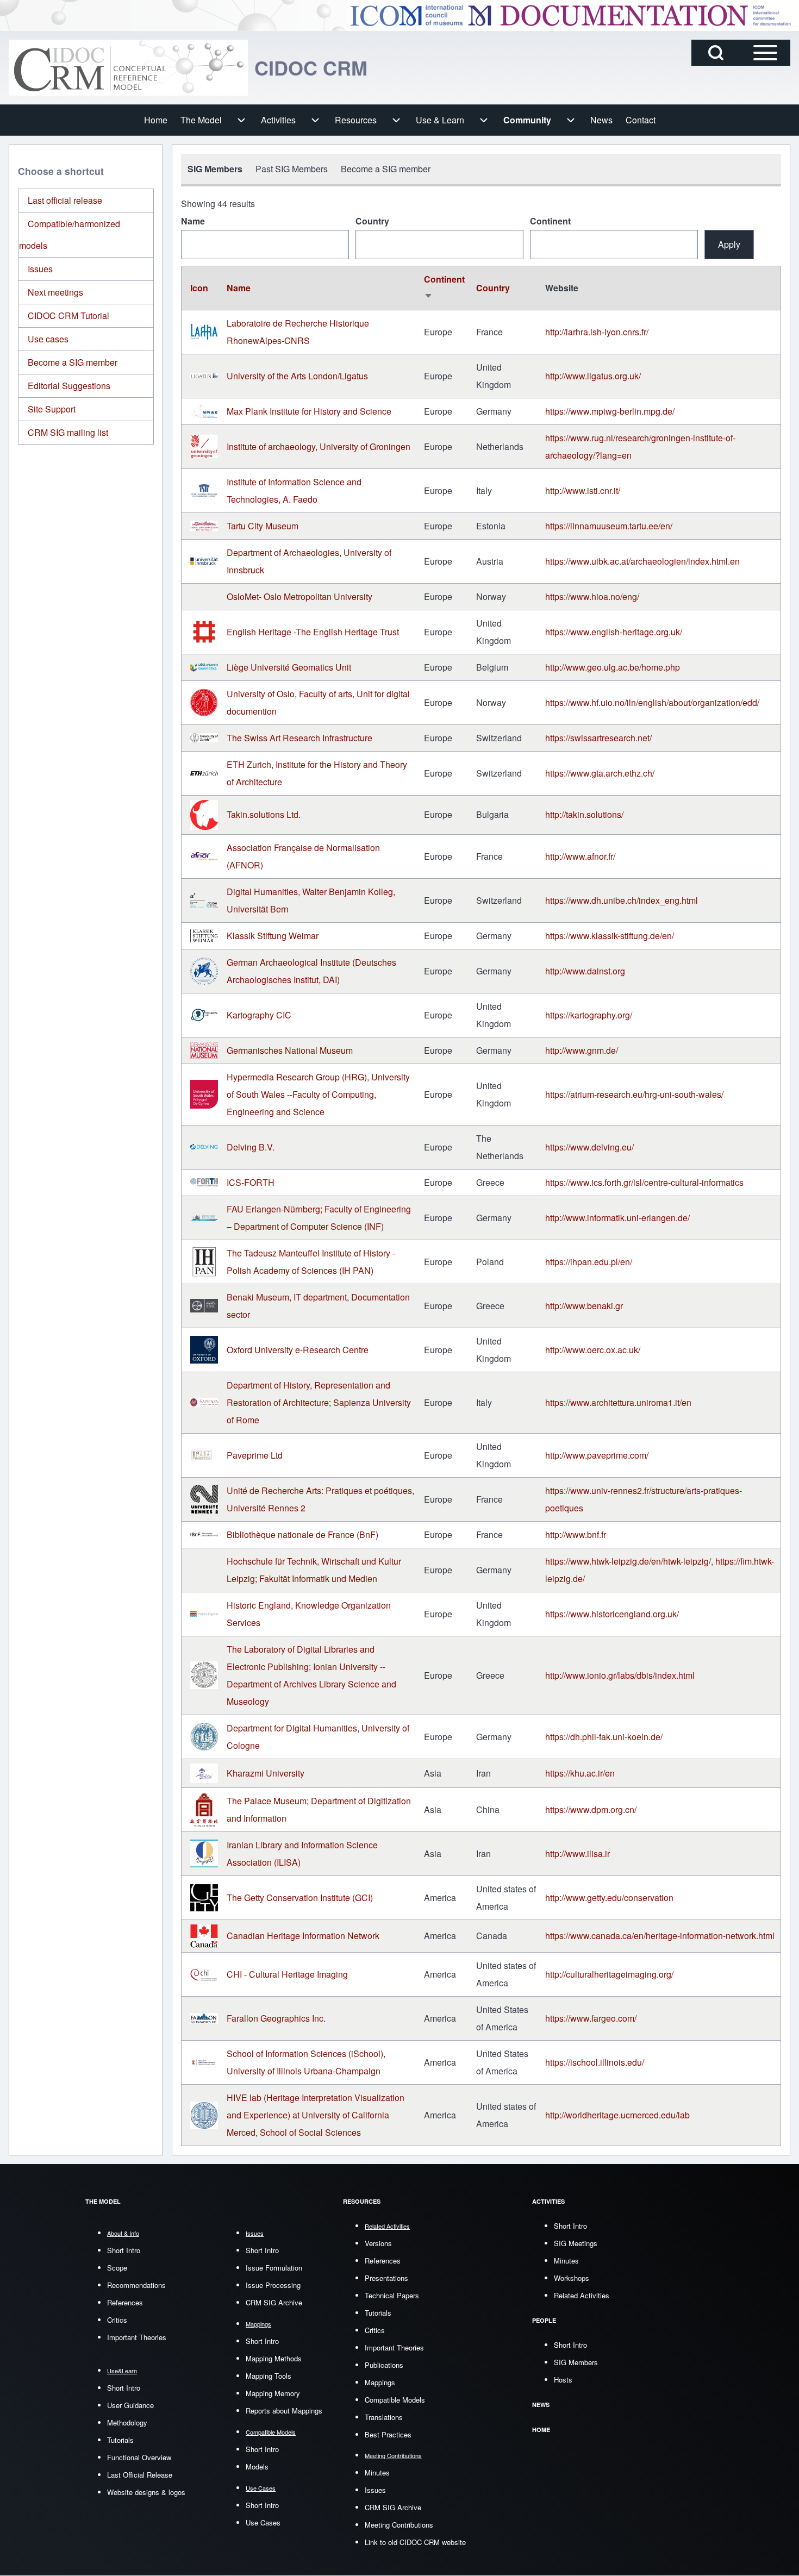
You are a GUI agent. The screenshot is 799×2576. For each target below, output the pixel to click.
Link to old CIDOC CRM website (415, 2542)
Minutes (377, 2472)
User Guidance (130, 2405)
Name (193, 221)
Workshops (572, 2278)
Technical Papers (392, 2295)
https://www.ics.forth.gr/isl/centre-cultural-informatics (644, 1182)
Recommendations (136, 2285)
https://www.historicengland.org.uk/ (612, 1614)
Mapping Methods (274, 2358)
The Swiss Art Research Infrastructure (299, 738)
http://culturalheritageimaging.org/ (609, 1974)
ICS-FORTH (251, 1182)
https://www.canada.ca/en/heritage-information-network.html (660, 1936)
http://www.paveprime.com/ (599, 1455)
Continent (550, 221)
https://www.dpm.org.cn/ (591, 1809)
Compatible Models (395, 2400)
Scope (117, 2268)
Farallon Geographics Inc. (276, 2018)
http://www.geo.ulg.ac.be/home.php (613, 667)
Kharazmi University (266, 1773)
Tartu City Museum (263, 526)
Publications (384, 2365)
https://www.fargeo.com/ (591, 2018)
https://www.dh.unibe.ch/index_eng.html (622, 900)
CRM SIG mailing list (68, 432)
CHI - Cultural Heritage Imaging (287, 1974)
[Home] (128, 68)
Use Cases (263, 2522)
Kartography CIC (259, 1015)
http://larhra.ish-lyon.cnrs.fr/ (597, 332)
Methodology (127, 2422)
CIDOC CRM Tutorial (68, 315)
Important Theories (137, 2337)
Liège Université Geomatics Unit (289, 667)
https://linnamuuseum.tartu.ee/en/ (609, 526)
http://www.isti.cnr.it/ (583, 490)
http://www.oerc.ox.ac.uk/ (593, 1350)
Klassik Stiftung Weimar (273, 936)
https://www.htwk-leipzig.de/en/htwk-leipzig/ (628, 1561)
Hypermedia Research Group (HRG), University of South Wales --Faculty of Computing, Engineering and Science (318, 1094)
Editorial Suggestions (69, 386)
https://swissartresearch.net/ (598, 738)
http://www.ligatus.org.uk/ (593, 376)
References (125, 2302)
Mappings (380, 2382)
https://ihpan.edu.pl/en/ (589, 1262)
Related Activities (582, 2295)
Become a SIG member (73, 362)
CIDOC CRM (311, 67)
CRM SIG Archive (274, 2302)
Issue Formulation (274, 2268)
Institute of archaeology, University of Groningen (319, 446)
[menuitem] (156, 120)
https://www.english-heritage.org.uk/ (614, 632)
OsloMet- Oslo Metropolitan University (299, 596)
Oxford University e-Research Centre (298, 1350)
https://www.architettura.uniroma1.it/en (618, 1402)
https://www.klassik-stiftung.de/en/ (610, 936)
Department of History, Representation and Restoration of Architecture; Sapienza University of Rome (319, 1402)
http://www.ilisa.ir (578, 1853)
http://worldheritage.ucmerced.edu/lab (617, 2115)
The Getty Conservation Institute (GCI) (300, 1897)
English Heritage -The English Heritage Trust (313, 632)
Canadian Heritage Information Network (303, 1936)
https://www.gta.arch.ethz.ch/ (600, 773)
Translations (384, 2417)
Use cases (48, 339)
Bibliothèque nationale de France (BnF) (302, 1534)
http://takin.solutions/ (584, 814)
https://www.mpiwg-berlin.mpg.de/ (610, 411)
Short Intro (124, 2250)
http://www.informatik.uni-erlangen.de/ (617, 1218)
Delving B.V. (251, 1147)
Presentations (386, 2278)
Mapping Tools (269, 2376)
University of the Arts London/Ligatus (297, 376)
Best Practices (388, 2434)
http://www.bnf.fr (576, 1534)
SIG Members (576, 2362)
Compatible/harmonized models (70, 235)
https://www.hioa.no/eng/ (592, 596)
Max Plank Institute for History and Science (309, 411)
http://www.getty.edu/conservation (609, 1897)
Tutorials (120, 2440)
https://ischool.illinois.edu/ (595, 2062)
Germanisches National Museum (290, 1050)
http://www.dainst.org (585, 971)
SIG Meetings (576, 2243)
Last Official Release (140, 2475)
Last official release (65, 200)
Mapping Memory (273, 2393)
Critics (117, 2320)
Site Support (52, 409)
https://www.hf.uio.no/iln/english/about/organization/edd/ (652, 702)
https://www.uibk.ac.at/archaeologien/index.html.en (642, 561)
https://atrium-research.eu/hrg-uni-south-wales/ (634, 1094)
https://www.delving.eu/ (589, 1147)
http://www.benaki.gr (584, 1306)
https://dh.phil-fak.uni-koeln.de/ (604, 1737)
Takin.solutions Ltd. (264, 814)
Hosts (563, 2380)
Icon (199, 288)
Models (257, 2466)
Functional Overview (139, 2457)
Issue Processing (273, 2285)
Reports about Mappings (284, 2411)
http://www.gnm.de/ (582, 1050)
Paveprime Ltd (255, 1455)
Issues (40, 269)
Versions (378, 2243)
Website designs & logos (146, 2492)
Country (372, 221)
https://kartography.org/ (589, 1015)
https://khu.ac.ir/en (580, 1773)
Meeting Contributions (399, 2525)
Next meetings (55, 292)
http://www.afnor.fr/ (580, 856)
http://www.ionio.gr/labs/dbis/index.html (620, 1675)
